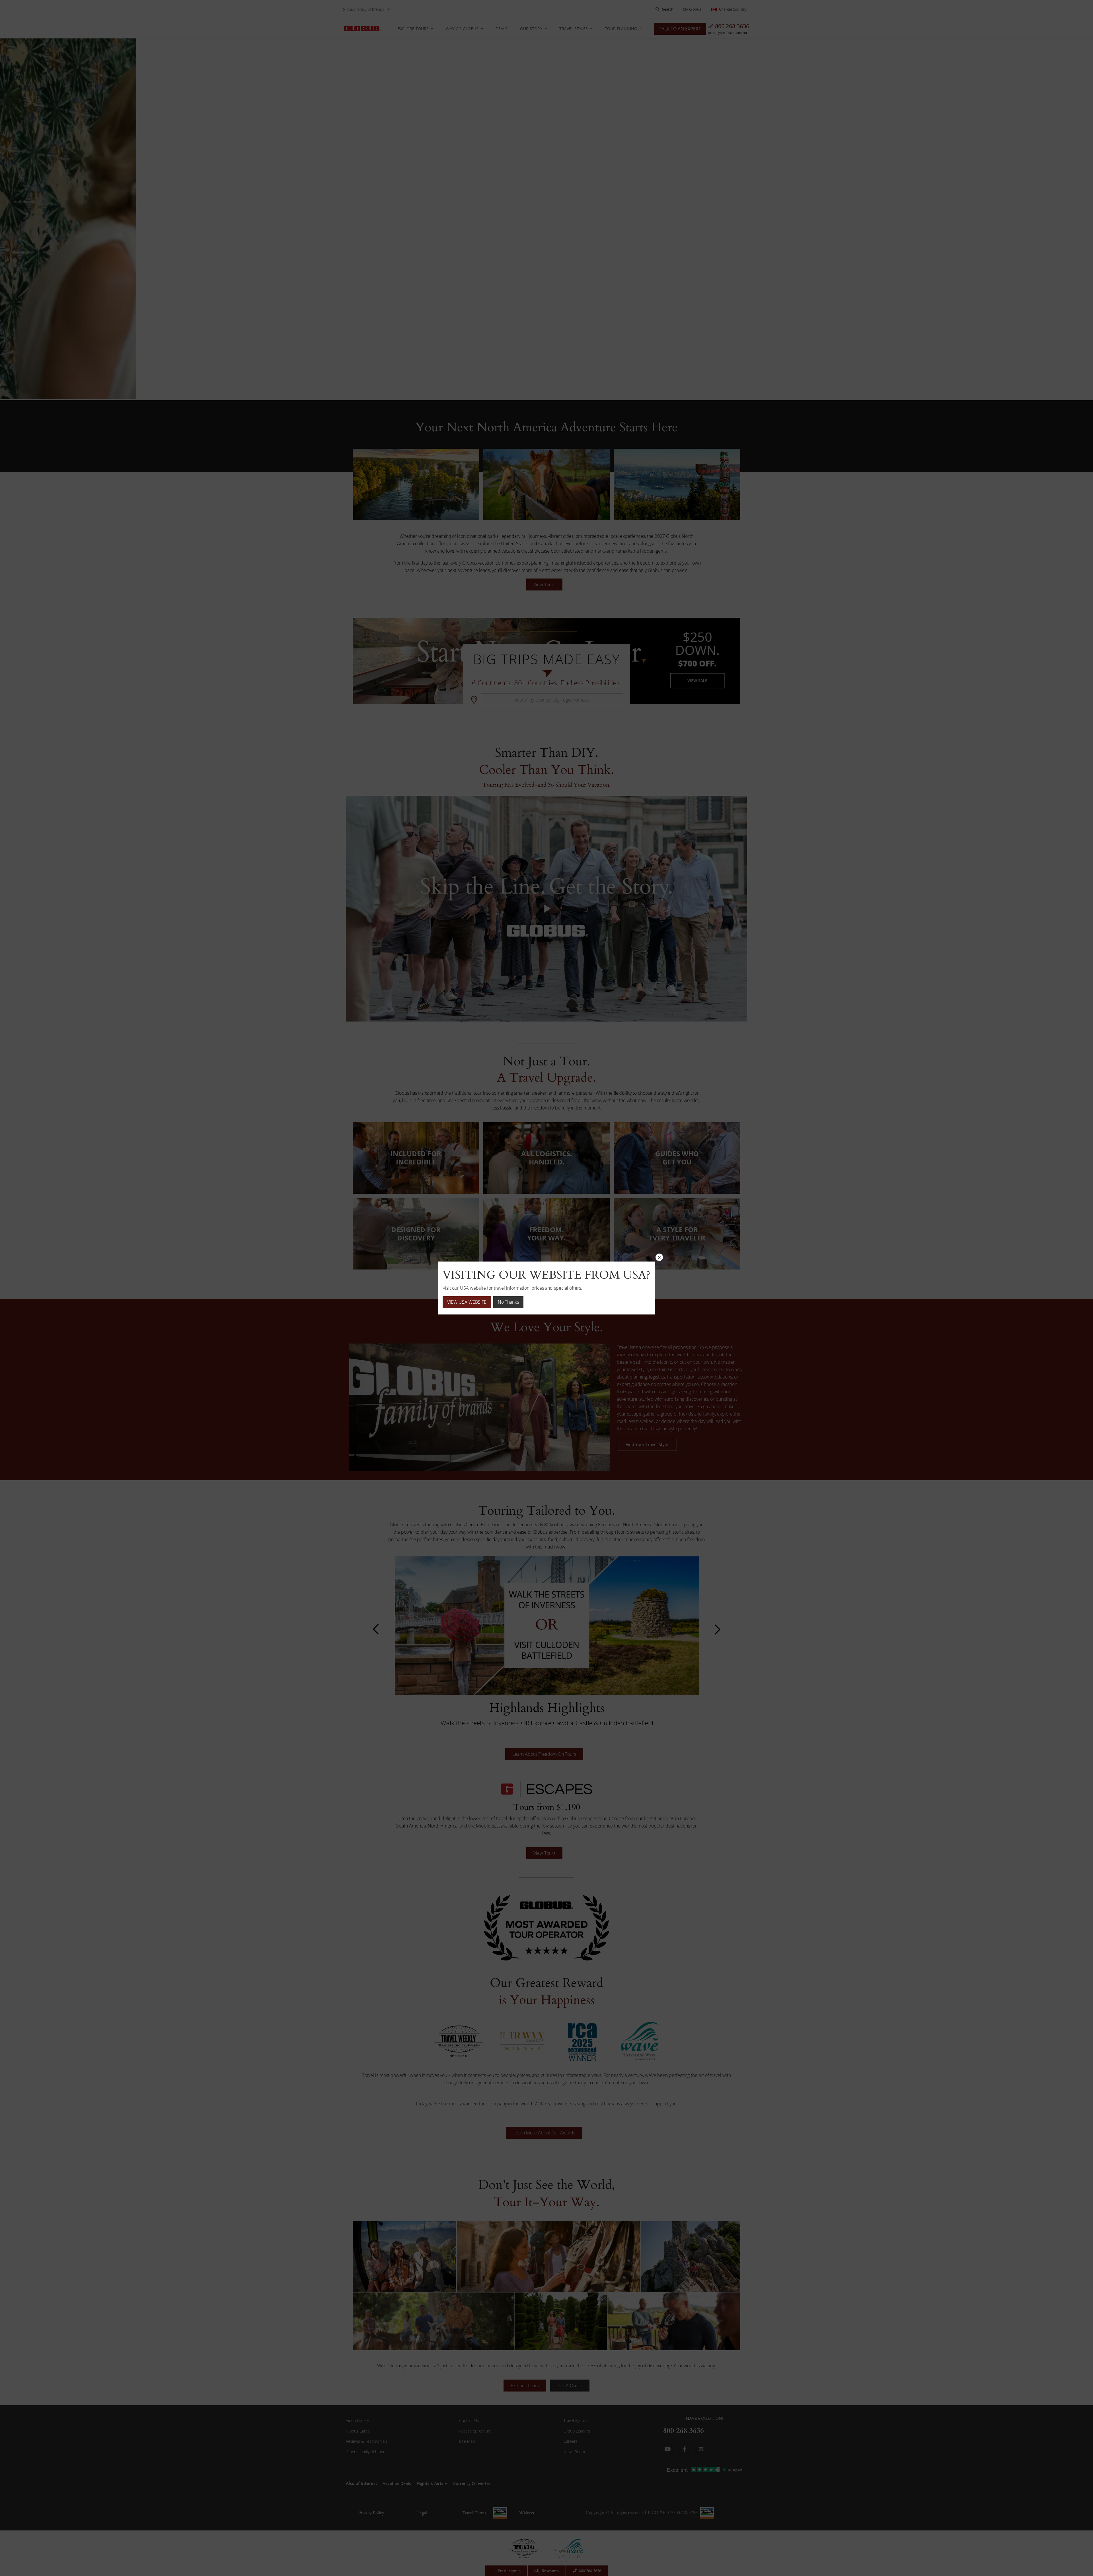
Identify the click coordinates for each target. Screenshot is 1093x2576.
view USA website (467, 1302)
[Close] (659, 1257)
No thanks (508, 1302)
